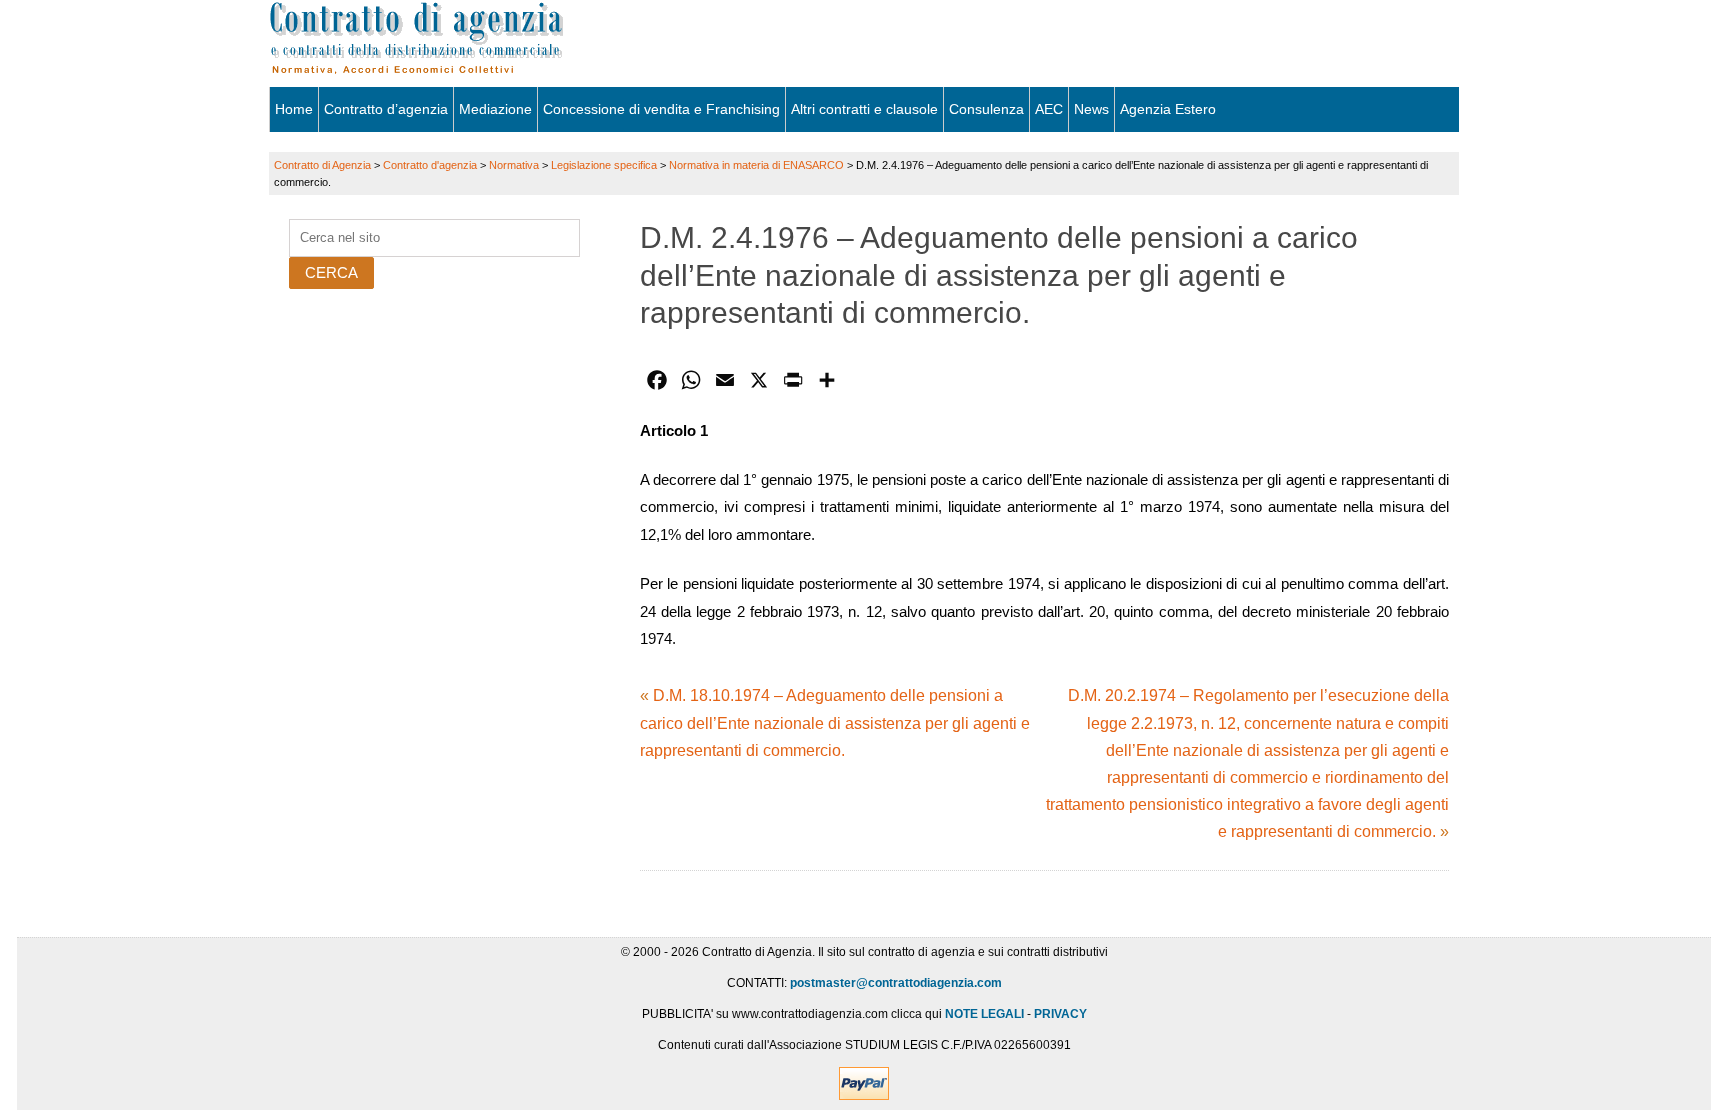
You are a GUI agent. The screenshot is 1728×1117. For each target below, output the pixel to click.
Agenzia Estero (1168, 109)
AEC (1049, 109)
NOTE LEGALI (984, 1014)
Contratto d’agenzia (386, 109)
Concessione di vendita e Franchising (661, 109)
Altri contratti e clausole (864, 109)
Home (294, 109)
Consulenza (986, 109)
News (1091, 109)
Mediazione (495, 109)
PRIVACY (1060, 1014)
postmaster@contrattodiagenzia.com (896, 983)
